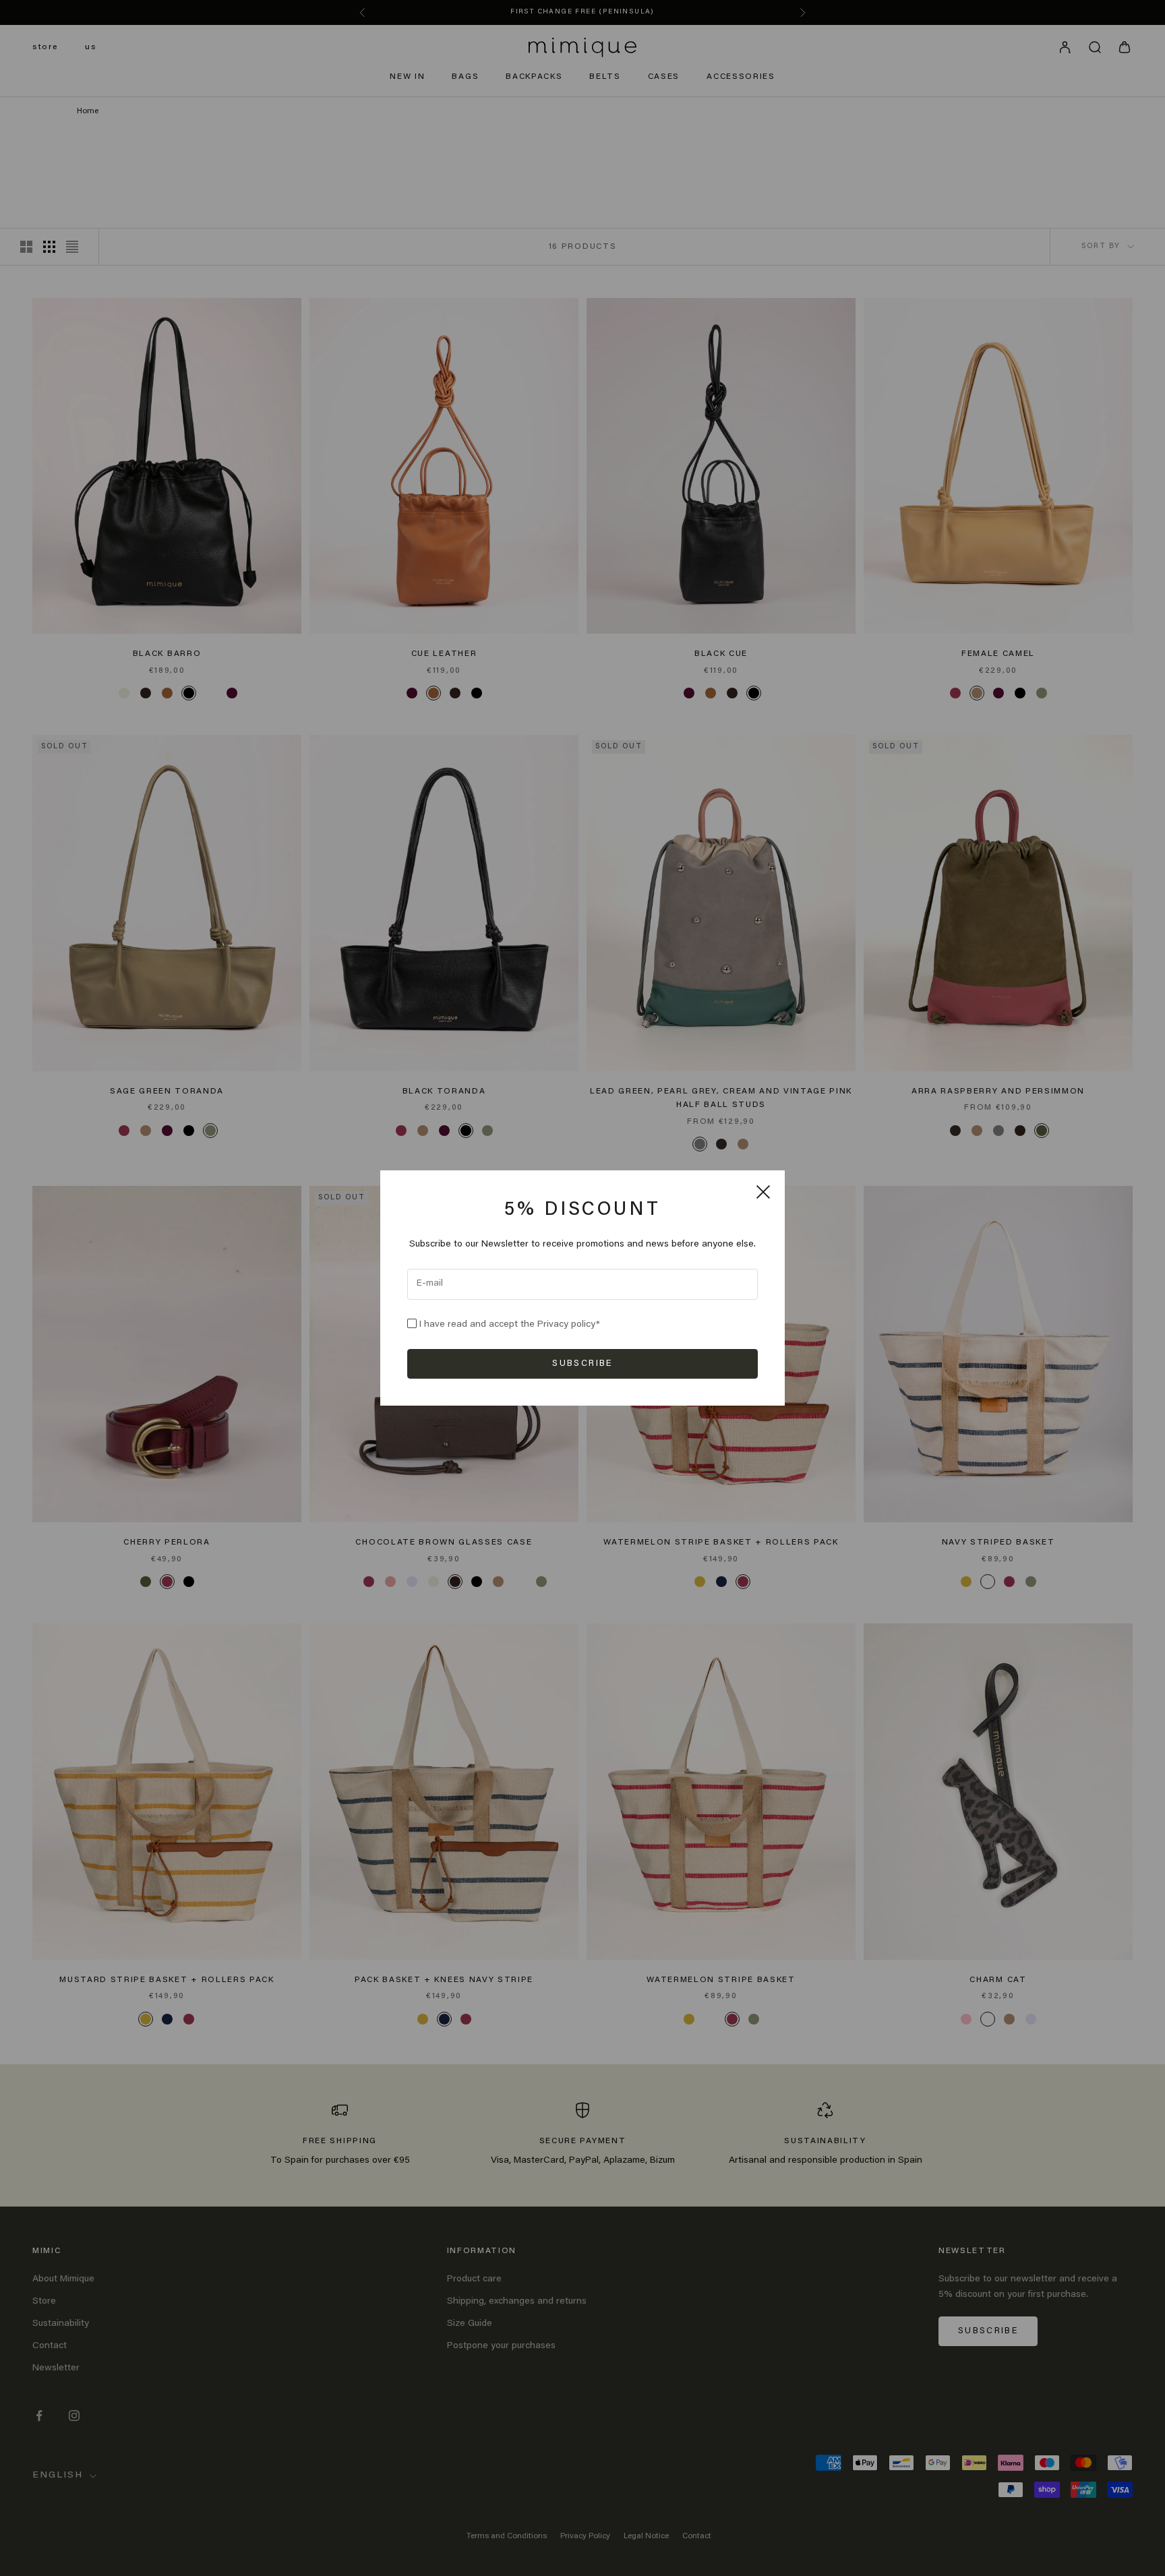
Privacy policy (567, 1325)
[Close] (763, 1192)
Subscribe (582, 1364)
